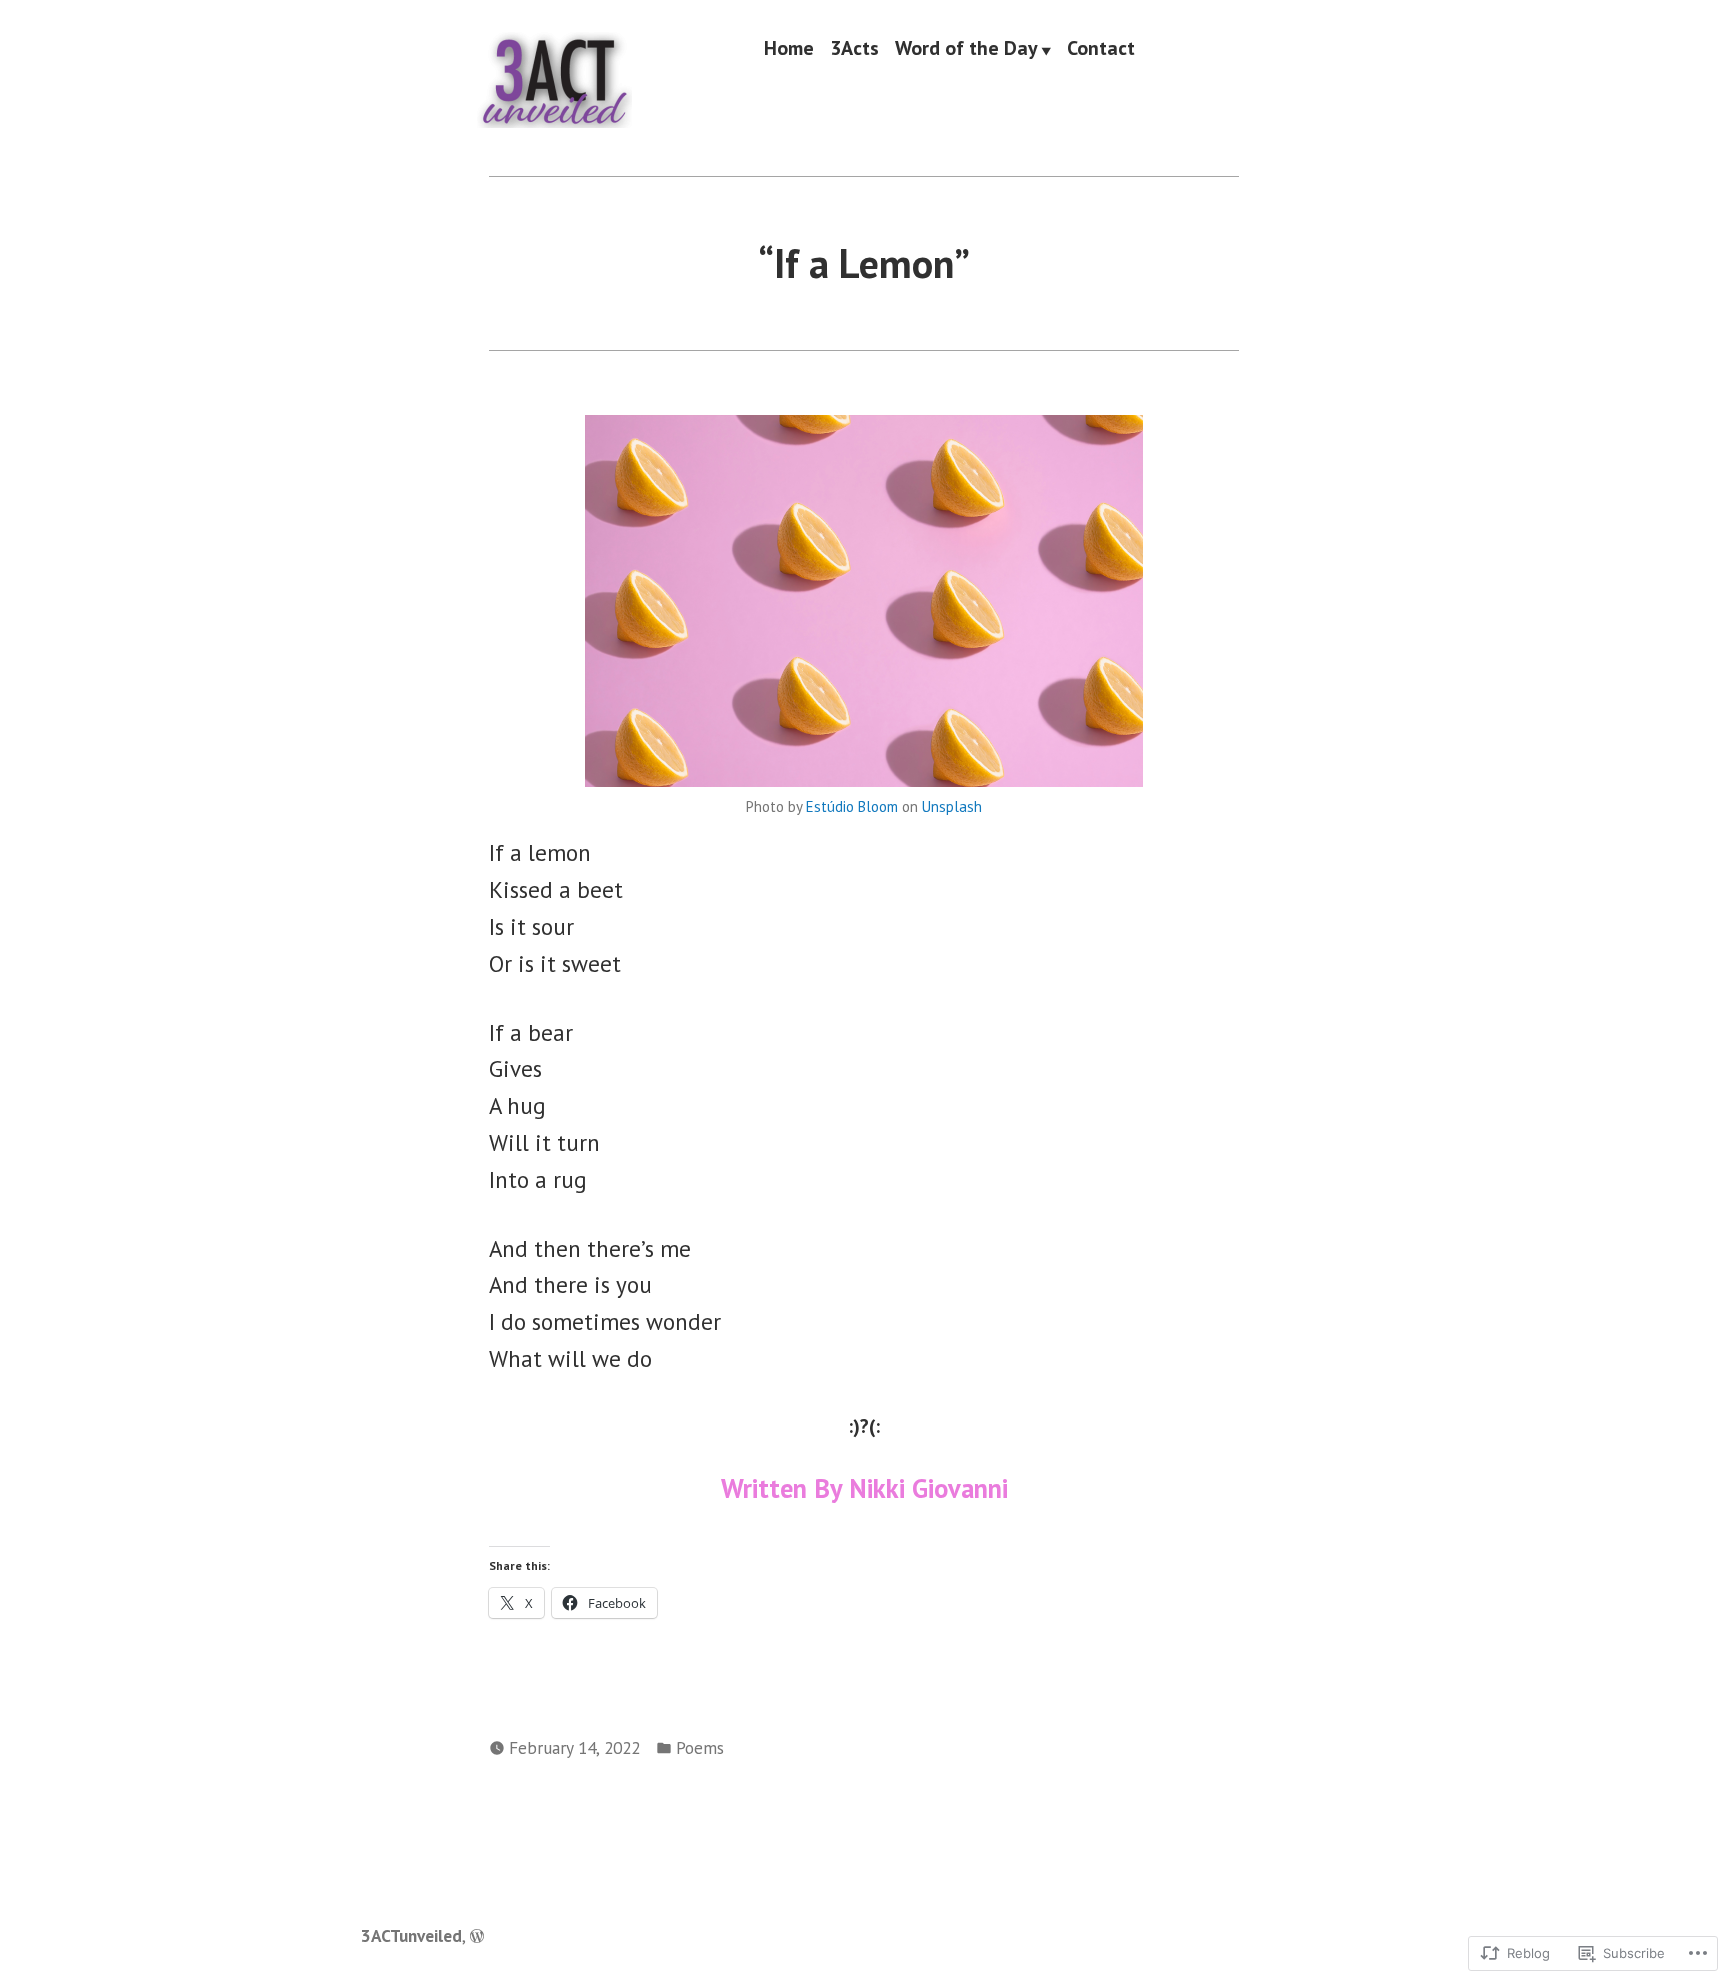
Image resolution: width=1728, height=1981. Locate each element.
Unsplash (952, 806)
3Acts (854, 49)
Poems (700, 1747)
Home (789, 49)
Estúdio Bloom (852, 806)
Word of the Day (966, 49)
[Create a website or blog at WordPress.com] (477, 1935)
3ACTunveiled (411, 1935)
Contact (1101, 49)
